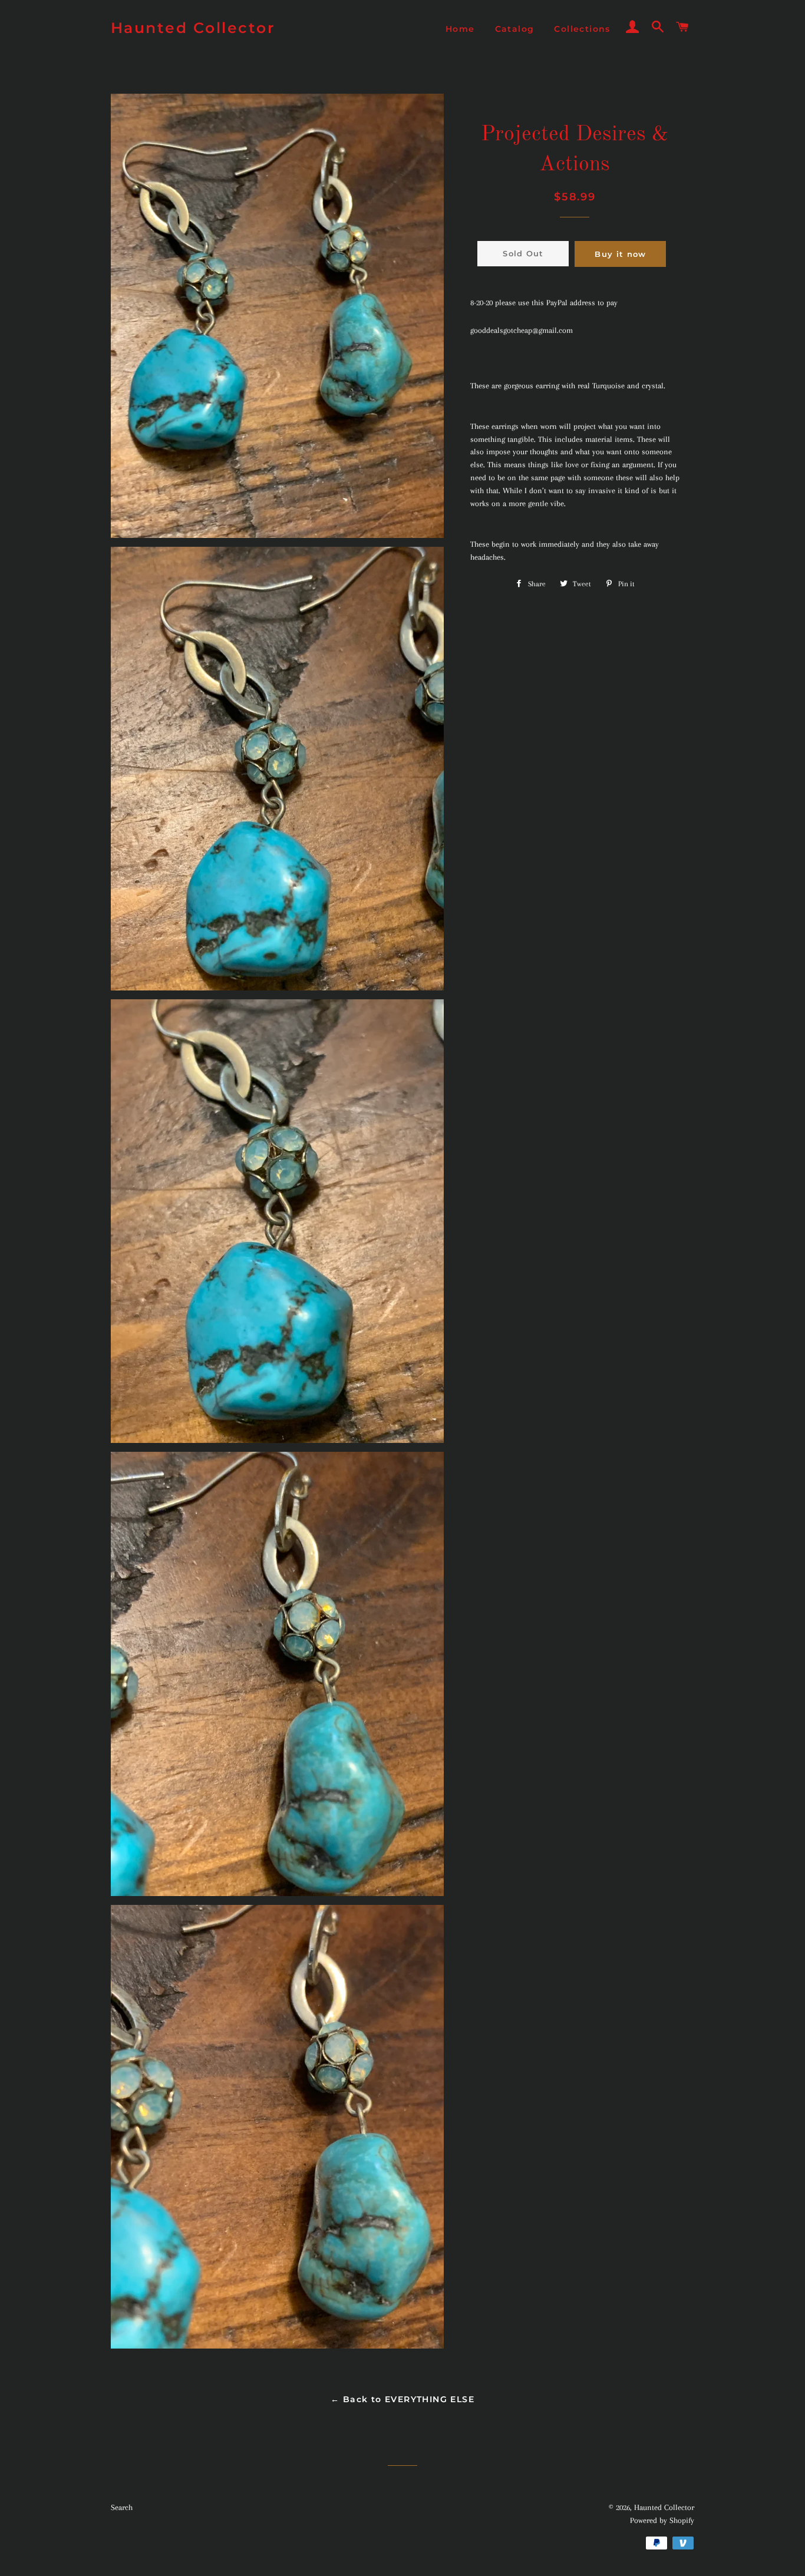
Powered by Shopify (662, 2520)
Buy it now (620, 254)
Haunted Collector (193, 28)
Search (122, 2507)
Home (460, 29)
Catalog (515, 29)
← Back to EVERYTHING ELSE (402, 2399)
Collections (582, 29)
